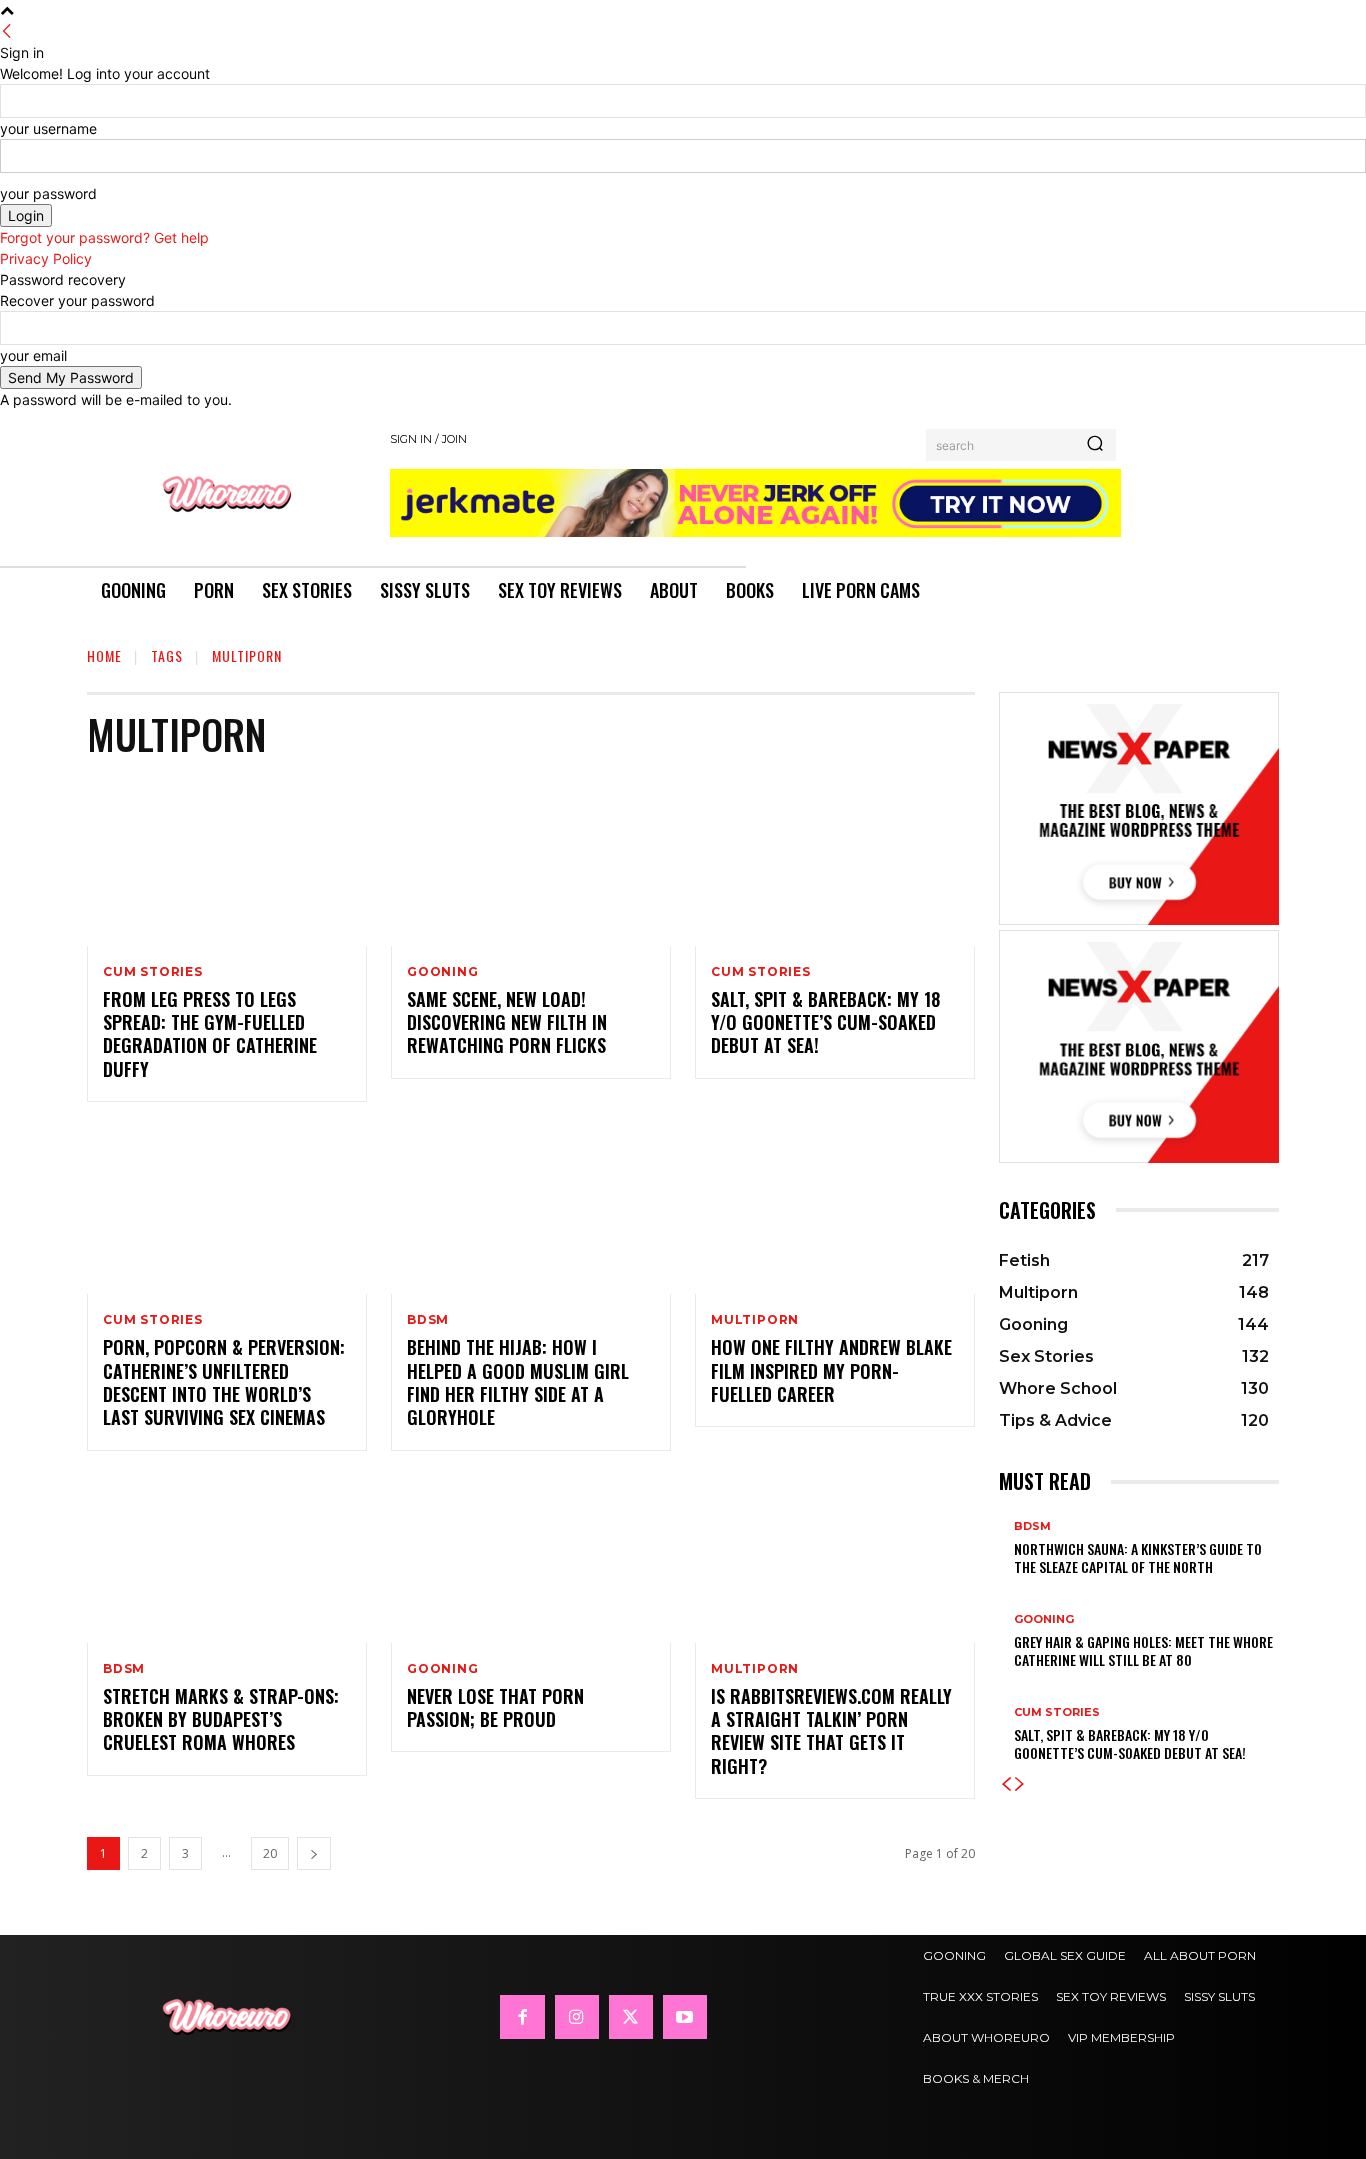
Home (104, 655)
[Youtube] (685, 2017)
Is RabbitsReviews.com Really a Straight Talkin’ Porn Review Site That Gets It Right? (831, 1731)
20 (270, 1853)
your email (33, 355)
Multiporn (755, 1320)
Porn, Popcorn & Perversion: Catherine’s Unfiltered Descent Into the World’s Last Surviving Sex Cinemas (224, 1382)
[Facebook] (522, 2017)
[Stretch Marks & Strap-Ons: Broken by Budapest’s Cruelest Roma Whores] (227, 1559)
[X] (631, 2017)
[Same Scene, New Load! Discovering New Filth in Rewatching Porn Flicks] (531, 862)
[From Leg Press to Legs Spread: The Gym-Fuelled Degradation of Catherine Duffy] (227, 862)
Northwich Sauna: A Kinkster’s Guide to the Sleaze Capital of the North (1138, 1557)
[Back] (7, 31)
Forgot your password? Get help (104, 237)
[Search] (1095, 445)
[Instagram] (577, 2017)
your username (48, 128)
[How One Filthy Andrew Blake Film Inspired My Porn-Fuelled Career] (835, 1210)
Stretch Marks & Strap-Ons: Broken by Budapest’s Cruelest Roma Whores (221, 1719)
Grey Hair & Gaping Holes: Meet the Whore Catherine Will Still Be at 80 (1143, 1650)
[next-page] (314, 1853)
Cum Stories (153, 972)
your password (48, 193)
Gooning (443, 972)
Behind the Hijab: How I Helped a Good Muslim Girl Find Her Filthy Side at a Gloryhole (518, 1382)
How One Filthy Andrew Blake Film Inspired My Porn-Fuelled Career (831, 1370)
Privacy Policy (46, 258)
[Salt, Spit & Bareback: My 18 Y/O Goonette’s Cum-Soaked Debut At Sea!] (835, 862)
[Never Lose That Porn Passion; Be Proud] (531, 1559)
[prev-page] (1006, 1784)
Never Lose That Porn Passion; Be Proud (495, 1707)
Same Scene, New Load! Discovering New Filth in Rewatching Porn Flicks (507, 1022)
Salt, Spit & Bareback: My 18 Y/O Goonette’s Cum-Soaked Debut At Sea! (825, 1022)
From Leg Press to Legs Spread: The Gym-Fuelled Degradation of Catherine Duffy (210, 1034)
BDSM (428, 1320)
